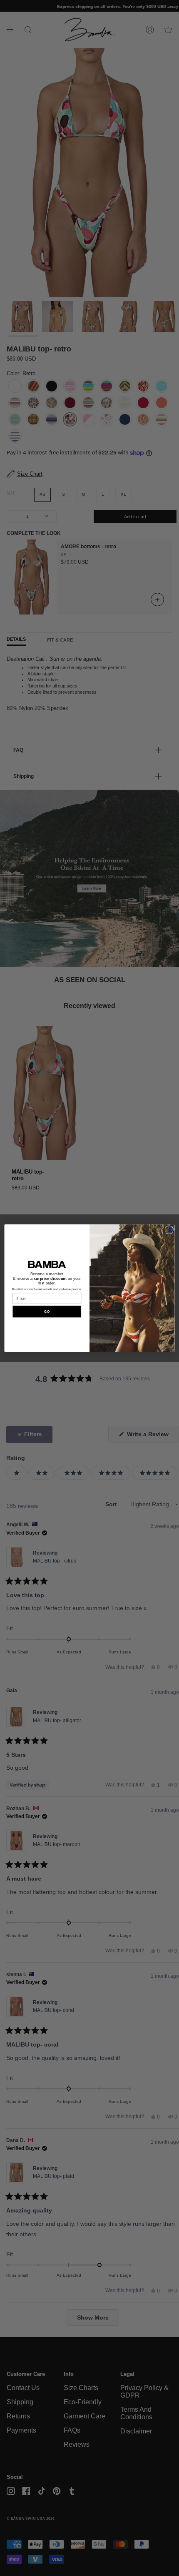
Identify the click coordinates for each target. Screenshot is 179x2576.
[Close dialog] (169, 1230)
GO (47, 1311)
